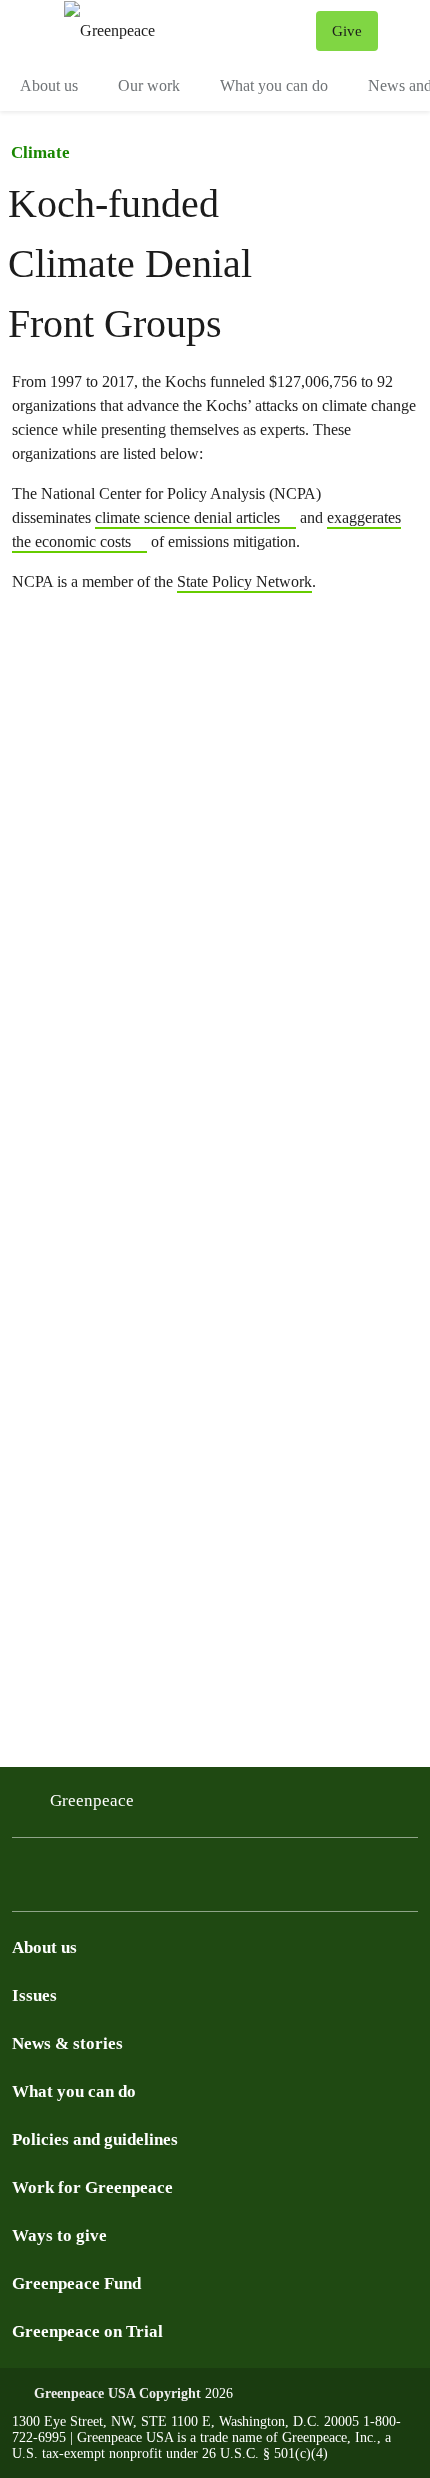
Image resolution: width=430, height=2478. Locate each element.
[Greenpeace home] (186, 30)
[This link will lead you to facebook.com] (172, 1892)
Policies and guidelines (95, 2139)
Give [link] (347, 31)
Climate (40, 152)
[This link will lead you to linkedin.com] (124, 1892)
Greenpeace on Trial (87, 2331)
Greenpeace (92, 1800)
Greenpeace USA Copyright (117, 2393)
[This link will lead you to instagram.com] (28, 1892)
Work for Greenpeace (92, 2187)
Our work (149, 85)
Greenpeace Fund (76, 2283)
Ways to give (59, 2235)
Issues (34, 1995)
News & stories (67, 2043)
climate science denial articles (187, 517)
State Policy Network (244, 581)
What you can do (274, 85)
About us (49, 85)
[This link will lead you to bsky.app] (76, 1892)
